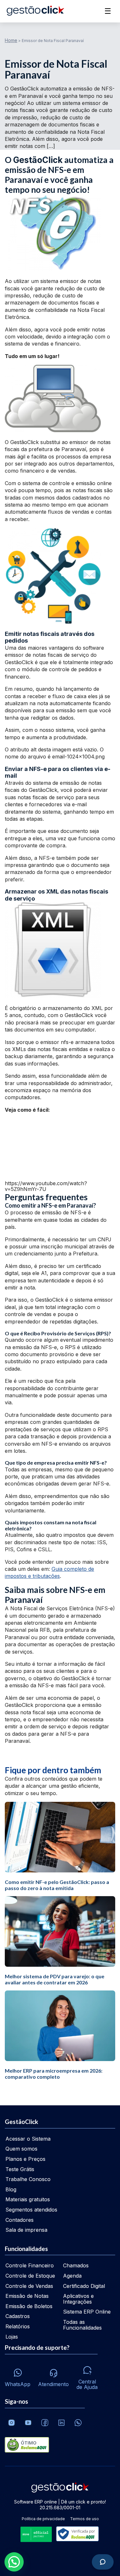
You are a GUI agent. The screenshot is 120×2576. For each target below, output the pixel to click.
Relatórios (18, 2326)
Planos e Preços (25, 2159)
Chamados (76, 2265)
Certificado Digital (84, 2286)
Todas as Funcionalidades (82, 2325)
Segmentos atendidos (31, 2210)
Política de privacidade (43, 2519)
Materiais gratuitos (28, 2199)
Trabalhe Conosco (28, 2179)
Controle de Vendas (29, 2286)
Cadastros (18, 2316)
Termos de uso (84, 2519)
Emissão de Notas (27, 2296)
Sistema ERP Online (87, 2312)
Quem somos (21, 2149)
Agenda (72, 2276)
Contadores (20, 2220)
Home (11, 40)
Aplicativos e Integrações (78, 2299)
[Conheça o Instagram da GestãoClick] (12, 2423)
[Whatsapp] (78, 2423)
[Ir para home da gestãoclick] (35, 11)
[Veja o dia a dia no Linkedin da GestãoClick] (61, 2423)
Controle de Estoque (30, 2276)
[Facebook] (45, 2423)
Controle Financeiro (30, 2265)
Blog (11, 2189)
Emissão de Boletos (29, 2306)
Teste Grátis (20, 2169)
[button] (14, 2562)
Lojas (12, 2337)
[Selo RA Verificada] (76, 2534)
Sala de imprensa (26, 2230)
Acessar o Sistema (28, 2139)
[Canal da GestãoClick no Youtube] (28, 2423)
